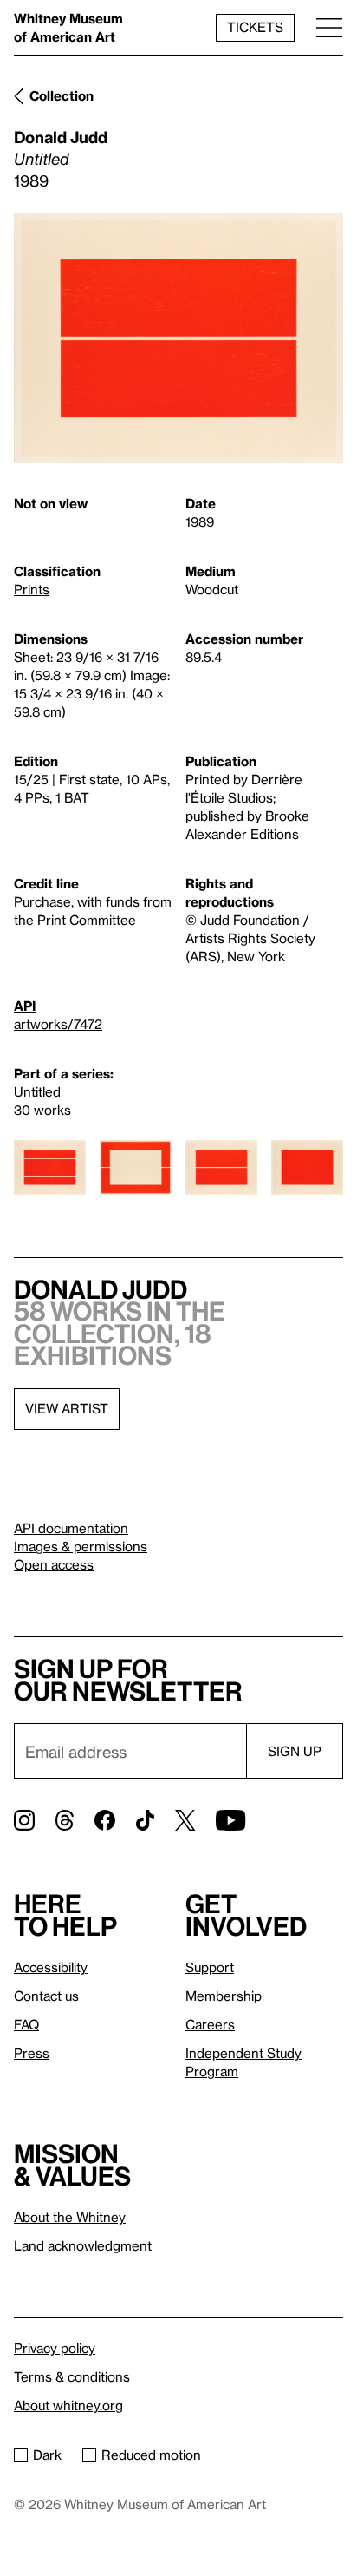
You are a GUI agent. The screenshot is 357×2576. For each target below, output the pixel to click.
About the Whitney (70, 2217)
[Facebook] (105, 1820)
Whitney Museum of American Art (68, 27)
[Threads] (65, 1820)
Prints (32, 589)
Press (32, 2053)
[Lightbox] (178, 338)
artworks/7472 (58, 1024)
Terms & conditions (72, 2376)
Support (210, 1967)
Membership (224, 1996)
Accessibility (51, 1967)
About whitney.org (68, 2405)
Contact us (46, 1996)
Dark (47, 2455)
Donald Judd (61, 137)
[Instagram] (24, 1820)
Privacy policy (55, 2348)
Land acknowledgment (83, 2245)
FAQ (26, 2024)
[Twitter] (185, 1820)
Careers (210, 2024)
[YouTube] (230, 1820)
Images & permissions (81, 1546)
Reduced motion (151, 2455)
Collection (62, 95)
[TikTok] (145, 1820)
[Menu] (329, 27)
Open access (54, 1564)
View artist (67, 1408)
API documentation (71, 1528)
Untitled (37, 1091)
